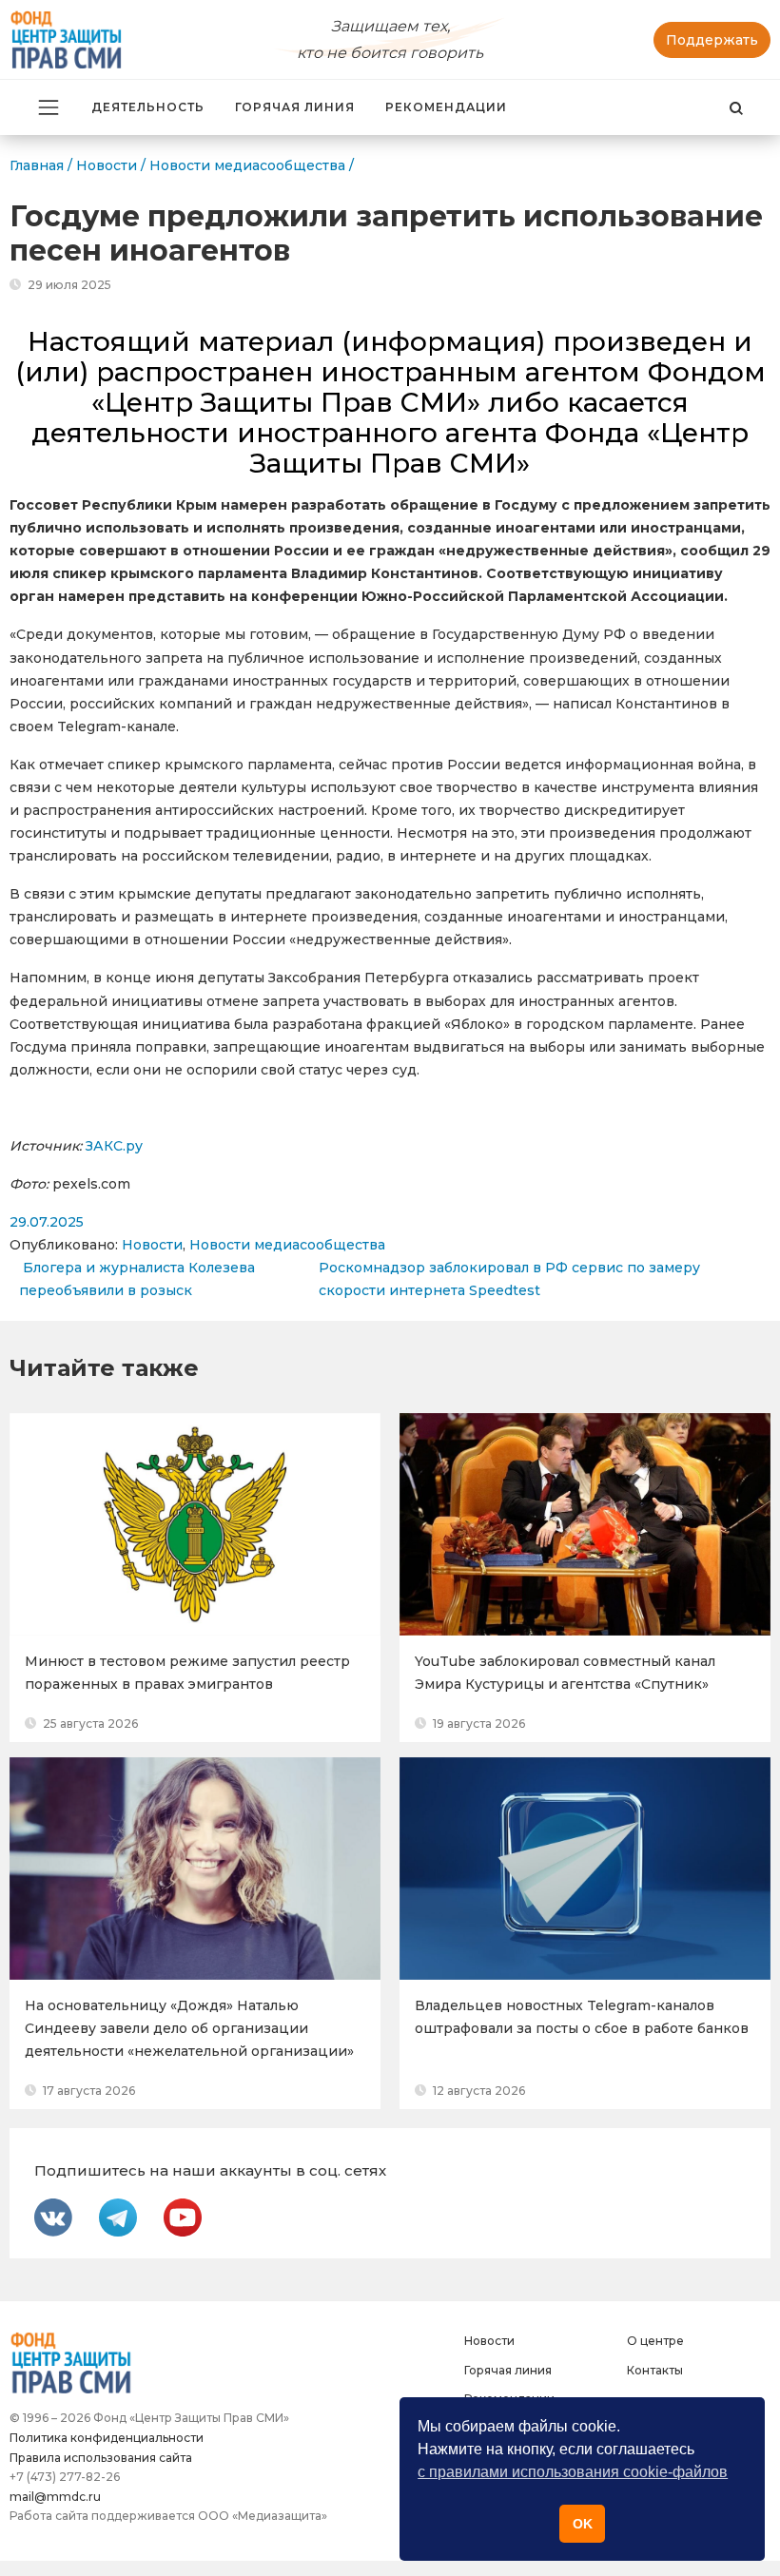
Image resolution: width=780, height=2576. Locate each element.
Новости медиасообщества (287, 1245)
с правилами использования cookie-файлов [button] (573, 2472)
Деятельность (148, 107)
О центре (655, 2341)
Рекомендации (446, 107)
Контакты (655, 2370)
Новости (152, 1245)
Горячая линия (295, 107)
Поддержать (712, 40)
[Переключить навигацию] (49, 107)
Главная (37, 165)
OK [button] (583, 2524)
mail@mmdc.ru (55, 2497)
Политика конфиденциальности (107, 2438)
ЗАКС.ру (114, 1146)
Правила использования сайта (101, 2458)
